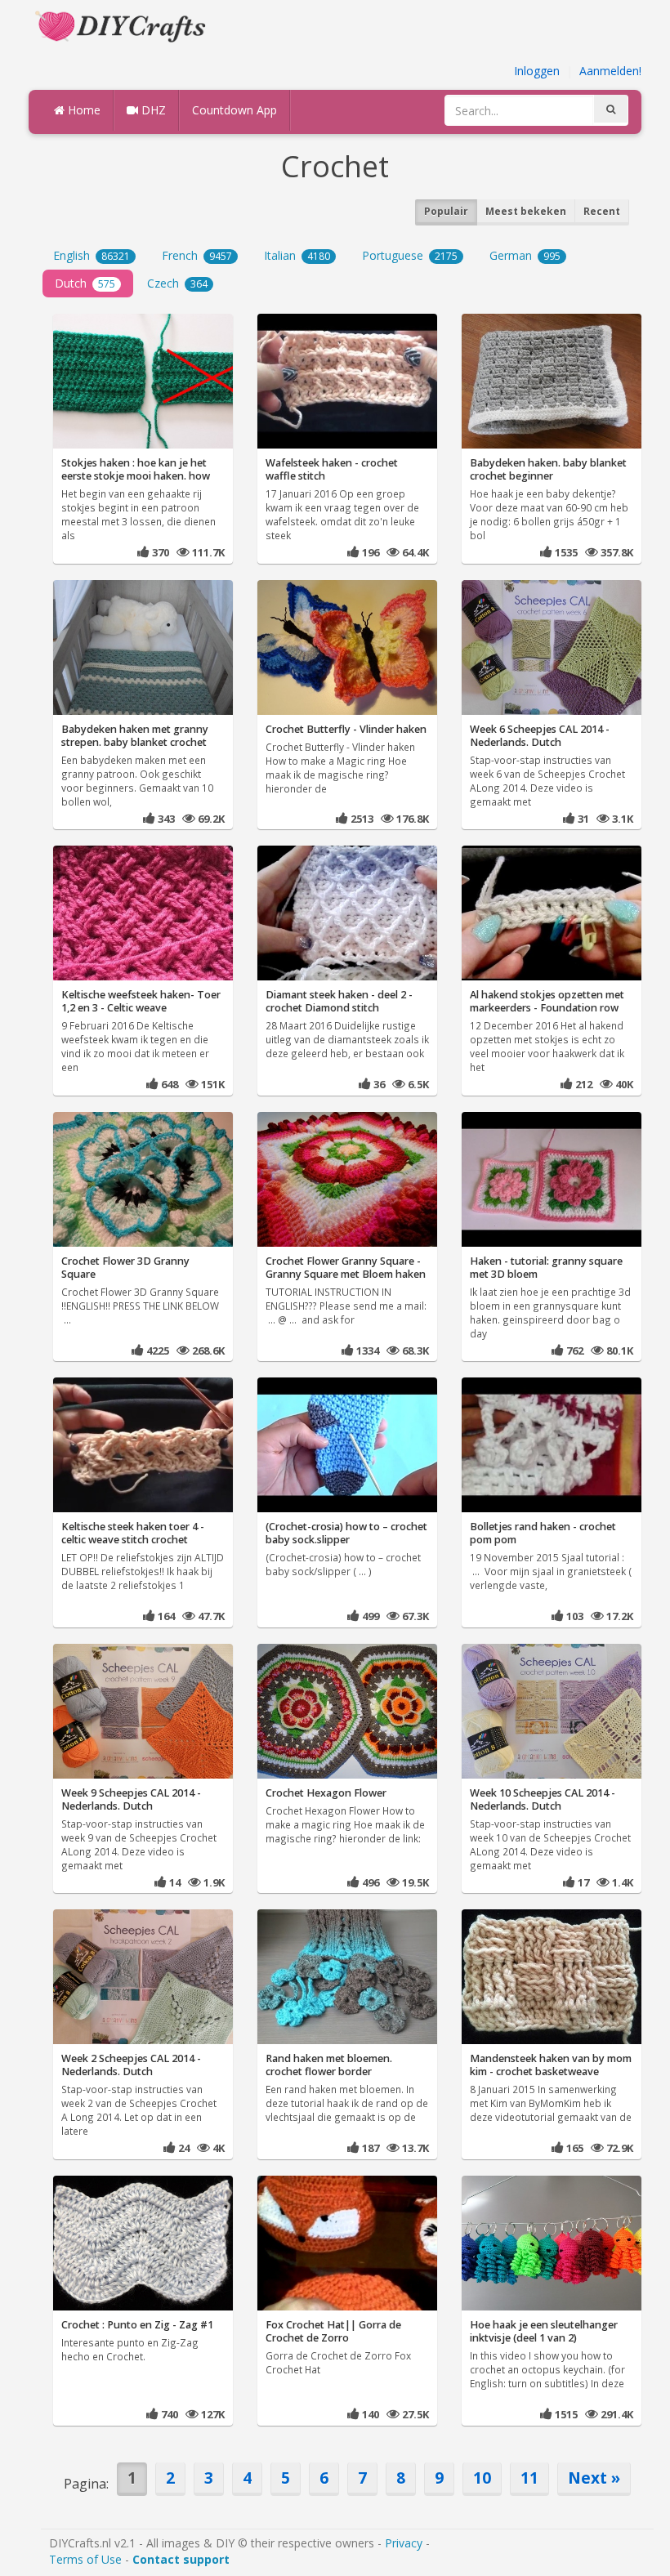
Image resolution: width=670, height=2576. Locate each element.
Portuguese (410, 255)
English (92, 255)
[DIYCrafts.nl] (123, 25)
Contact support (181, 2559)
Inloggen (537, 71)
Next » (594, 2478)
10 (482, 2478)
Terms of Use (85, 2559)
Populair (446, 211)
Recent (602, 211)
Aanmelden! (610, 71)
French (197, 255)
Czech (177, 283)
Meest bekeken (526, 211)
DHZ (152, 110)
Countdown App (234, 110)
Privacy (404, 2543)
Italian (297, 255)
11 (529, 2478)
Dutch (85, 283)
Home (83, 110)
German (525, 255)
